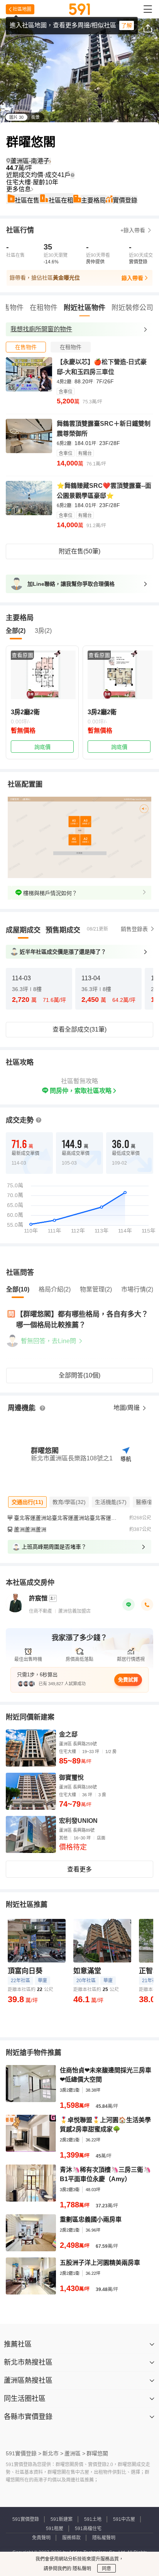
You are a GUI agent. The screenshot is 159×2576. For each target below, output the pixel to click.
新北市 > (53, 2453)
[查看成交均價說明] (73, 175)
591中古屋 (124, 2519)
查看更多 (79, 1869)
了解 (127, 25)
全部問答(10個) (79, 1375)
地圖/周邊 (127, 1408)
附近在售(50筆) (79, 551)
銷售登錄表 (134, 929)
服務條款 (71, 2538)
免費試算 (128, 1680)
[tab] (26, 347)
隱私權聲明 (104, 2538)
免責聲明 (41, 2538)
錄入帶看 (132, 278)
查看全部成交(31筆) (79, 1029)
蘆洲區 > (75, 2453)
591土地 (93, 2519)
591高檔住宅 (88, 2529)
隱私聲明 (81, 2569)
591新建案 (62, 2519)
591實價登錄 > (24, 2453)
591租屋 (55, 2529)
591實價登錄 (26, 2519)
